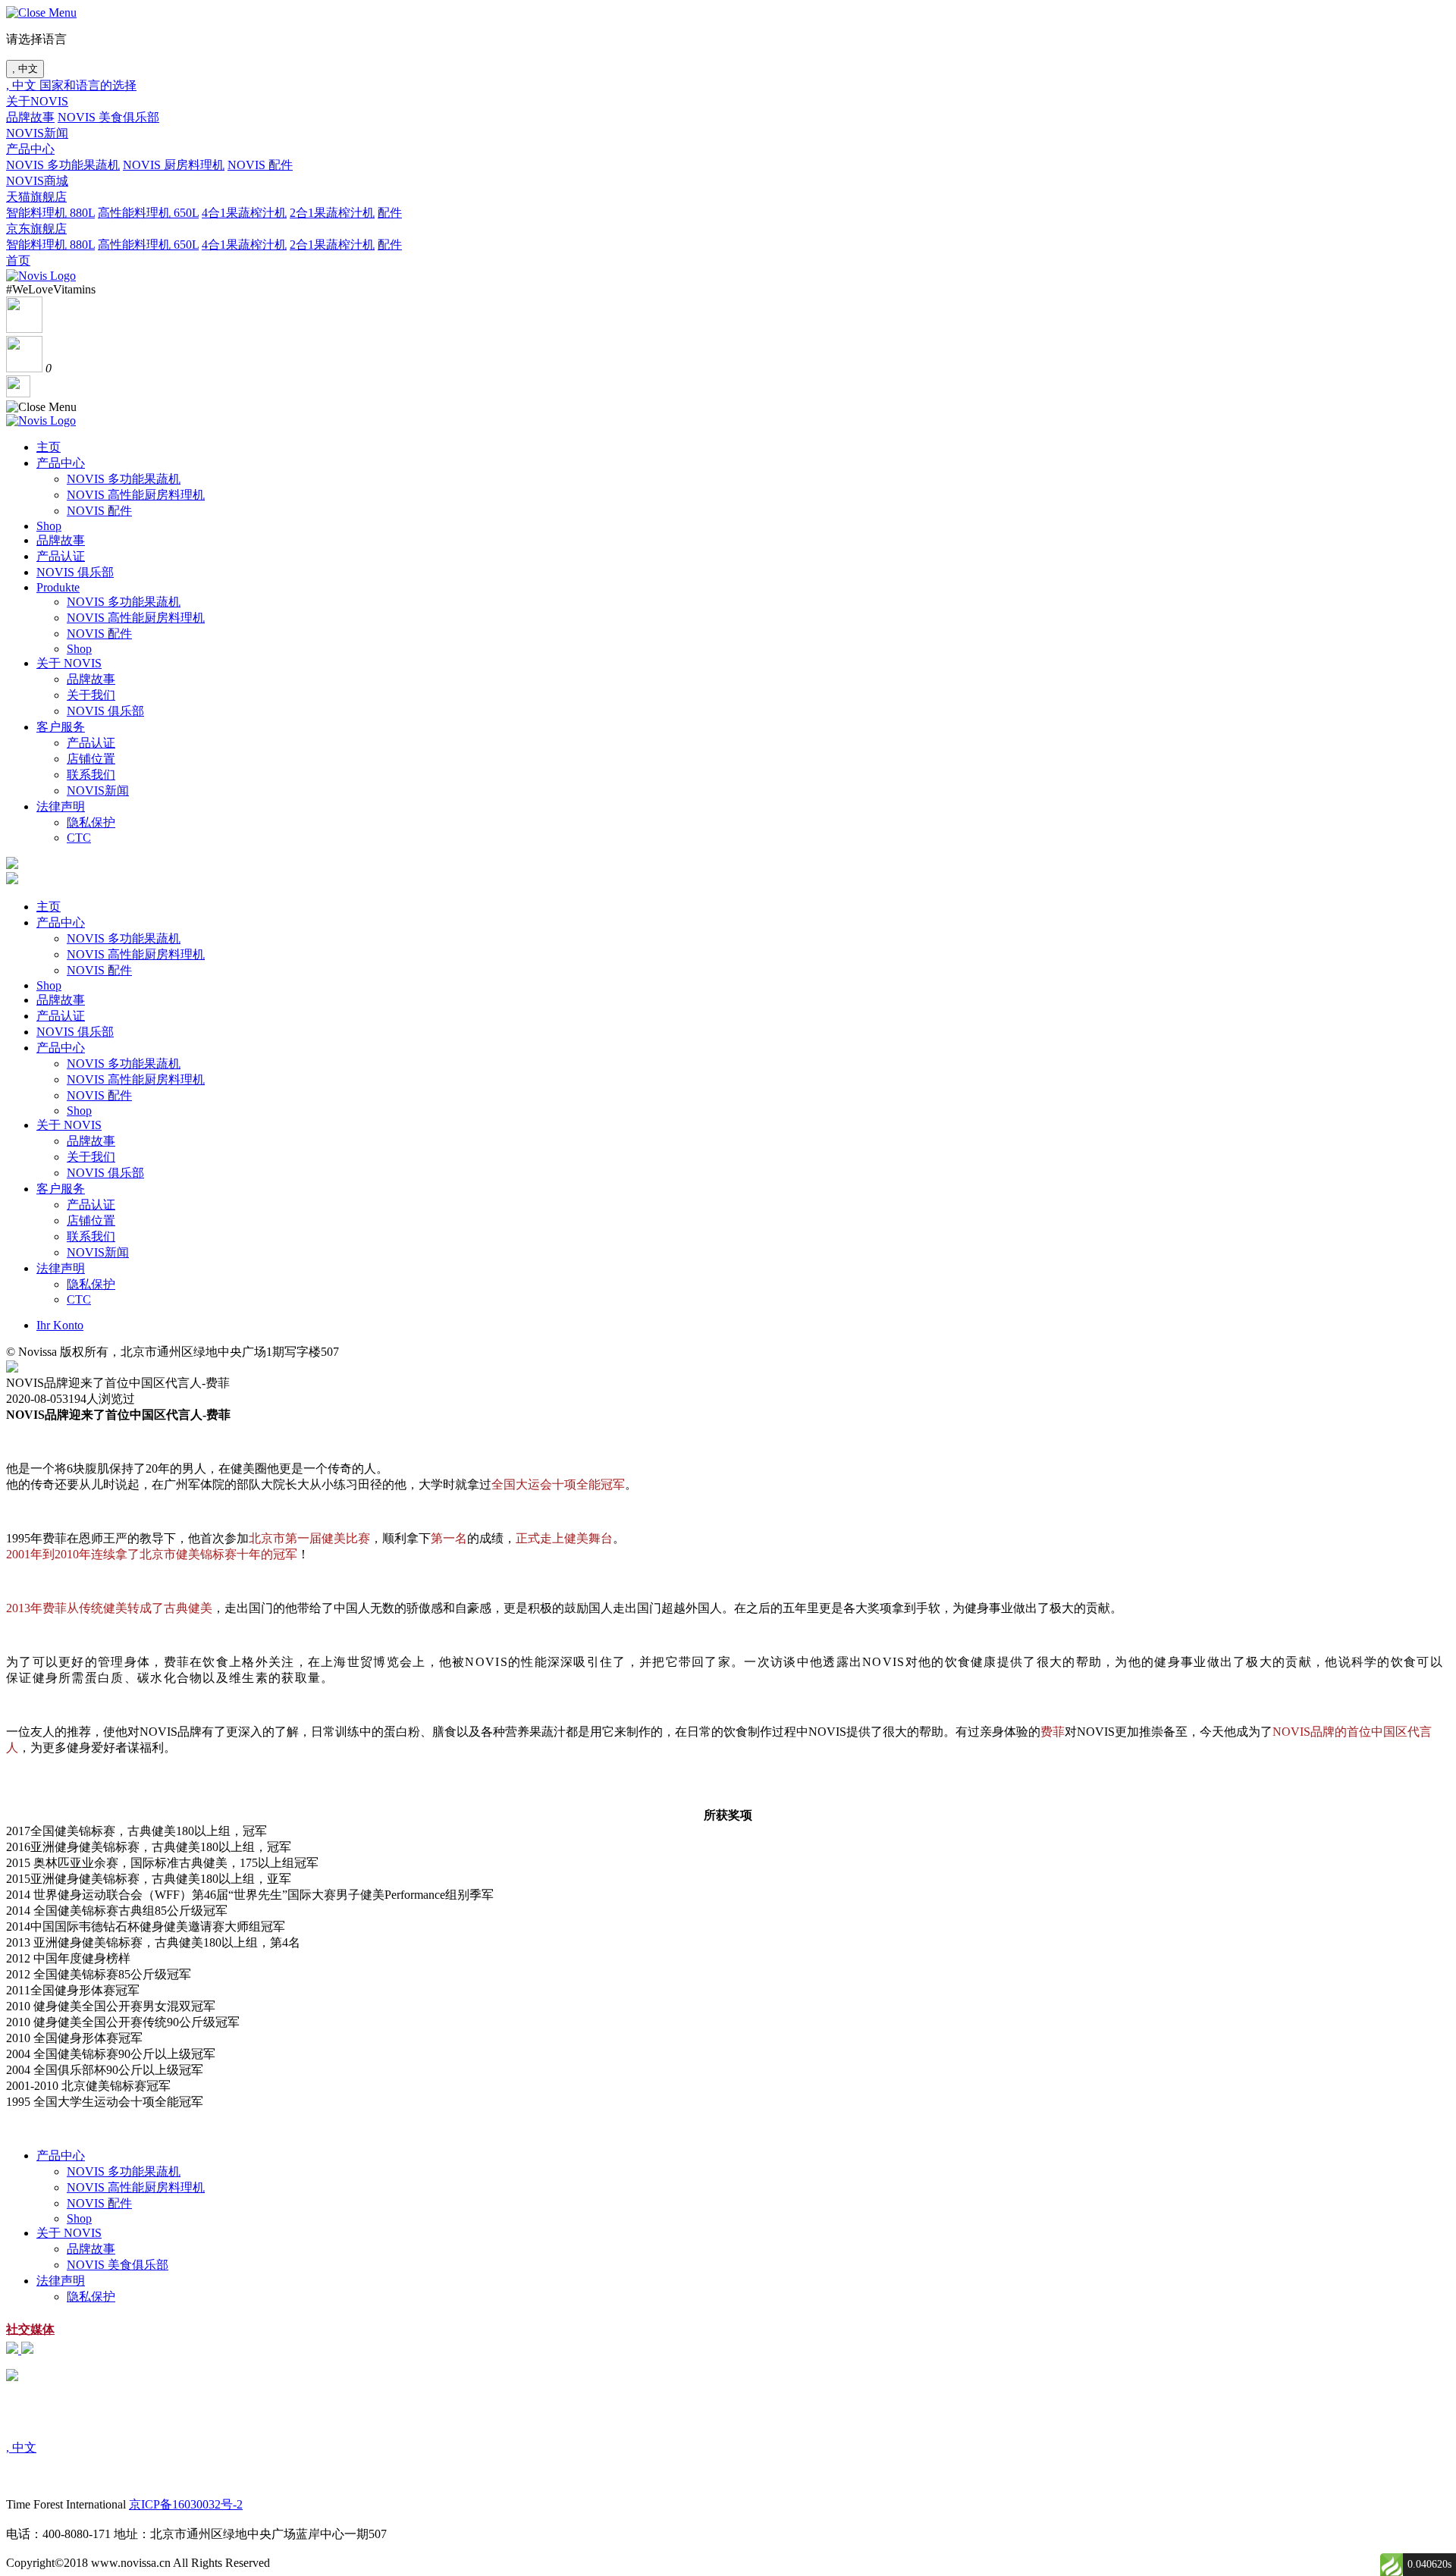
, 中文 (25, 69)
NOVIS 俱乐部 (75, 572)
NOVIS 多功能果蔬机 (63, 165)
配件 (390, 213)
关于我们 (91, 695)
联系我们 (91, 775)
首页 (18, 260)
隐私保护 (91, 822)
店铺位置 (91, 759)
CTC (79, 838)
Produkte (58, 587)
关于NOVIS (37, 101)
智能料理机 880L (50, 213)
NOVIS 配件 (260, 165)
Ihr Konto (60, 1325)
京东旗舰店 (36, 229)
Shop (49, 526)
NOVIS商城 (37, 181)
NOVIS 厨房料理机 (174, 165)
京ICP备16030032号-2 (186, 2504)
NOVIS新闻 (37, 133)
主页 (49, 447)
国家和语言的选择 (88, 85)
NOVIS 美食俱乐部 (108, 117)
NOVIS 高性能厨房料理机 (136, 495)
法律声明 (61, 806)
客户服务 (61, 727)
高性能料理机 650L (148, 213)
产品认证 (61, 556)
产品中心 (30, 149)
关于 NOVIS (69, 663)
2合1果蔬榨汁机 (332, 213)
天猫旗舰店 (36, 197)
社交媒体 (30, 2329)
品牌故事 (30, 117)
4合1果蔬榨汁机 (244, 213)
